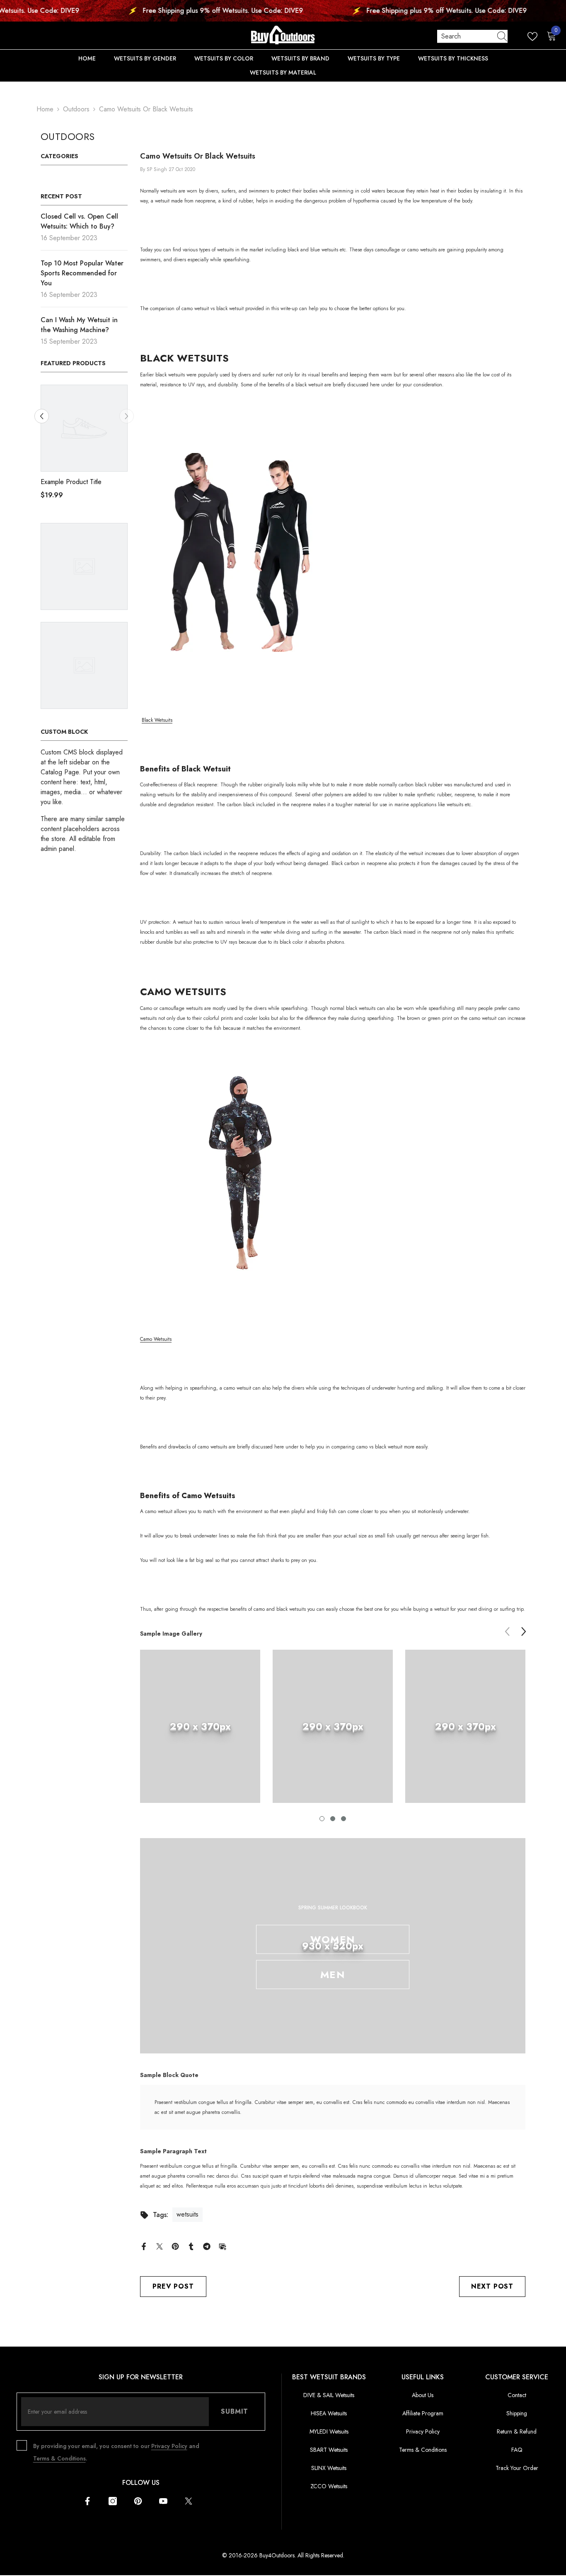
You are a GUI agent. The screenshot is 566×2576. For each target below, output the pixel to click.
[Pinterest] (175, 2246)
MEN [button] (333, 1975)
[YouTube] (163, 2501)
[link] (200, 1726)
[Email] (223, 2246)
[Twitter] (160, 2246)
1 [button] (322, 1819)
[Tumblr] (191, 2246)
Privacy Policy (169, 2446)
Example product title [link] (71, 482)
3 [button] (343, 1819)
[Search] (472, 36)
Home (45, 109)
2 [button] (333, 1819)
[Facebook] (144, 2246)
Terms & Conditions (59, 2458)
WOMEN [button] (333, 1939)
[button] (127, 416)
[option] (84, 445)
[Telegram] (207, 2246)
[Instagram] (113, 2501)
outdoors (76, 109)
